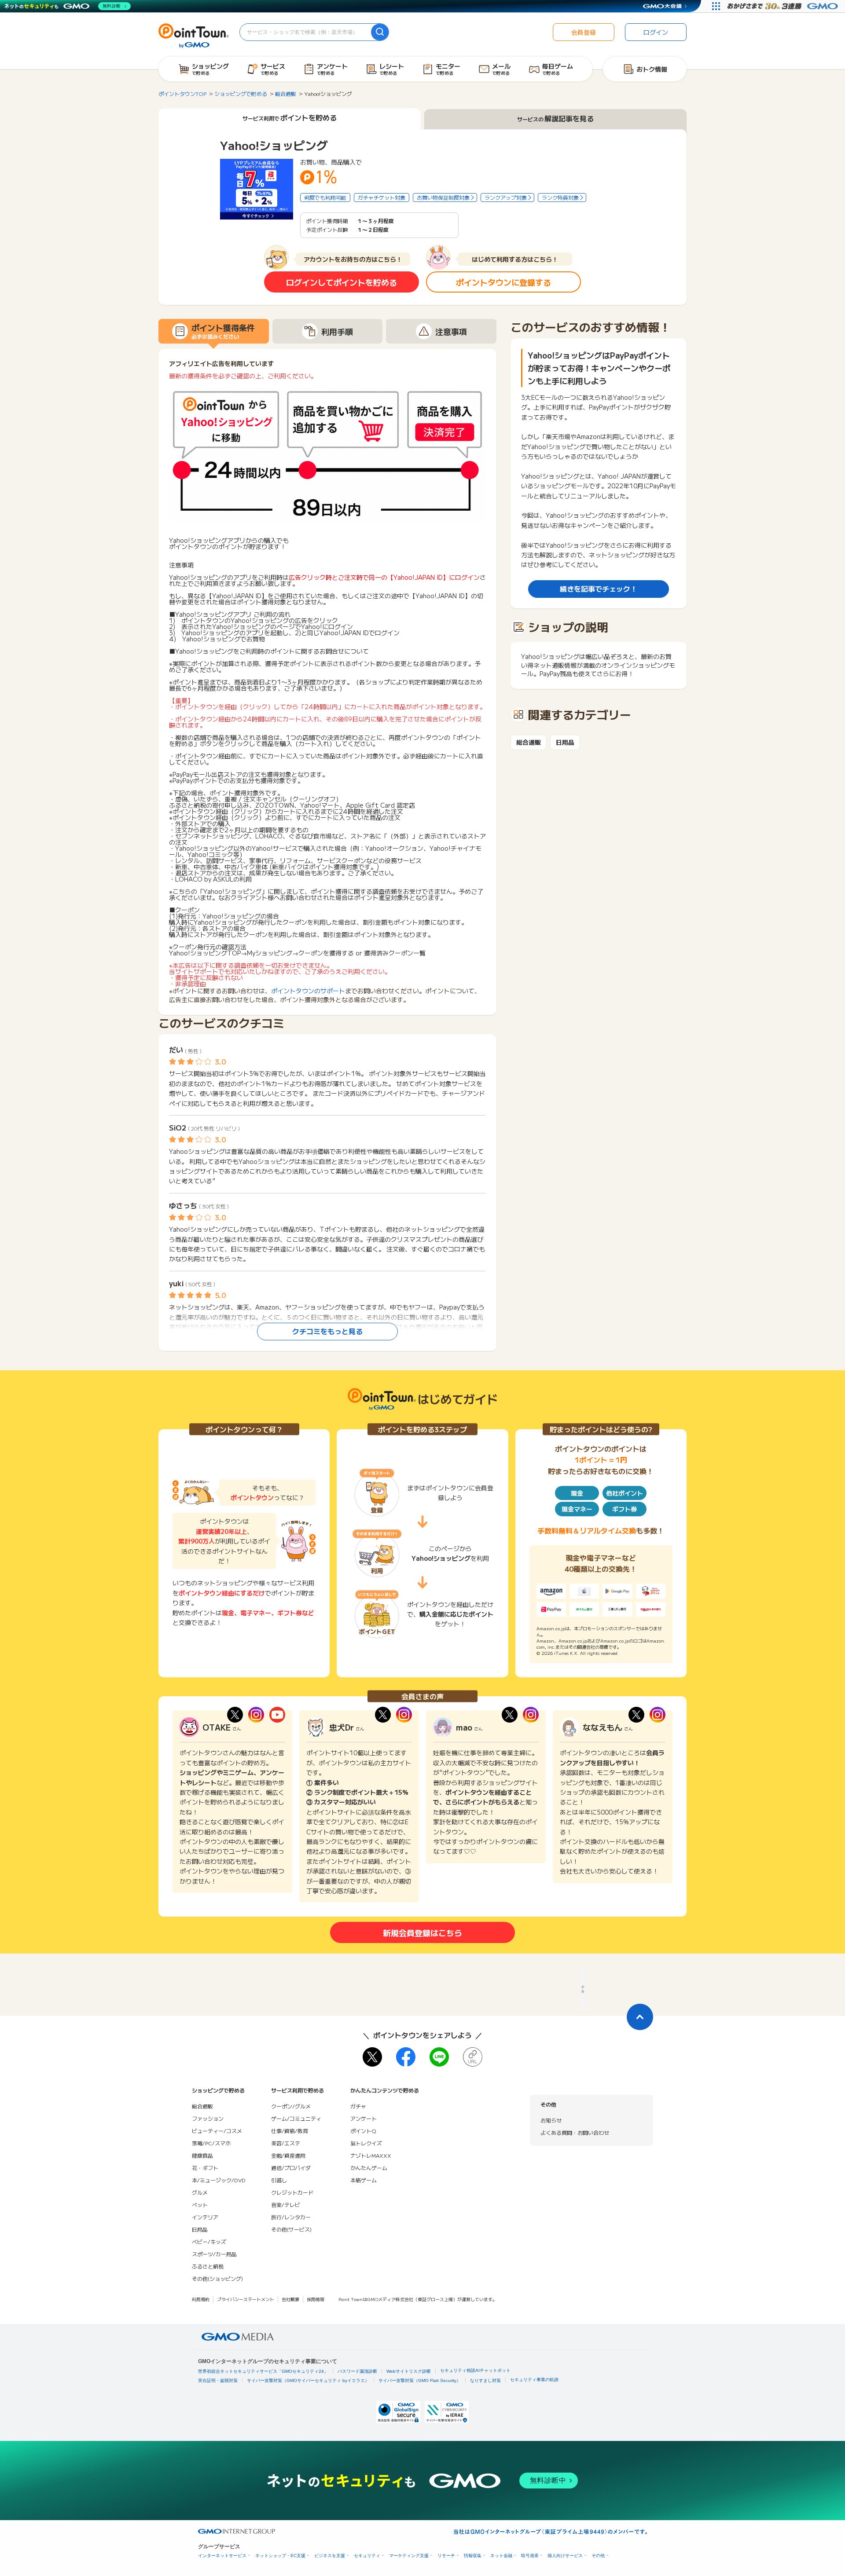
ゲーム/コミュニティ (296, 2118)
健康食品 (202, 2155)
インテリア (205, 2217)
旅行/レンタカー (291, 2217)
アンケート (364, 2118)
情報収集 (473, 2556)
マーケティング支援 (409, 2556)
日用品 (565, 742)
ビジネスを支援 (330, 2556)
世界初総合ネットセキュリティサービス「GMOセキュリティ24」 (263, 2371)
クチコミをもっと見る (327, 1331)
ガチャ (358, 2106)
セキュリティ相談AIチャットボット (475, 2370)
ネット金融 (501, 2556)
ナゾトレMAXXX (371, 2155)
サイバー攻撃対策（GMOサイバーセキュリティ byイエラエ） (308, 2380)
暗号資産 (530, 2556)
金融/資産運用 (288, 2155)
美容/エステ (286, 2143)
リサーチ (446, 2556)
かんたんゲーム (369, 2168)
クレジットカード (292, 2192)
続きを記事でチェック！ (599, 589)
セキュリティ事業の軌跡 (534, 2380)
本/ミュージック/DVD (219, 2180)
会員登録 (584, 32)
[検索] (380, 32)
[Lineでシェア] (439, 2057)
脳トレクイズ (366, 2143)
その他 (598, 2556)
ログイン (656, 32)
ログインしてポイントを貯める (342, 282)
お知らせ (551, 2120)
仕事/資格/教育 (290, 2131)
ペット (200, 2205)
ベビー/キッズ (209, 2241)
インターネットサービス (222, 2556)
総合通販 (529, 742)
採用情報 (316, 2299)
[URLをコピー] (473, 2057)
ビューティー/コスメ (217, 2131)
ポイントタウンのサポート (308, 991)
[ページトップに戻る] (640, 2017)
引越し (279, 2180)
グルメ (200, 2192)
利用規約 (201, 2299)
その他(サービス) (291, 2229)
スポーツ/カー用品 (214, 2254)
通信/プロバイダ (291, 2168)
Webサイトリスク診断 (409, 2371)
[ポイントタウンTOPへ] (194, 35)
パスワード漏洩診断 (357, 2371)
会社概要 (290, 2299)
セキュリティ (367, 2556)
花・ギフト (205, 2168)
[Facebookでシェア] (406, 2057)
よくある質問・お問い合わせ (575, 2132)
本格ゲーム (364, 2180)
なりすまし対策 (485, 2380)
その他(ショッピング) (217, 2278)
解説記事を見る (555, 119)
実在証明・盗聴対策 (218, 2380)
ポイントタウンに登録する (503, 282)
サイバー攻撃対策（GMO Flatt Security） (420, 2380)
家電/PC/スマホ (211, 2143)
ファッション (208, 2118)
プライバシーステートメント (246, 2299)
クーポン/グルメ (291, 2106)
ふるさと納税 (208, 2266)
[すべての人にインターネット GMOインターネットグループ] (784, 6)
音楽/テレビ (286, 2205)
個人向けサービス (565, 2556)
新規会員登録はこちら (422, 1932)
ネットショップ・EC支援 (280, 2556)
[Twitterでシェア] (372, 2057)
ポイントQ (363, 2131)
